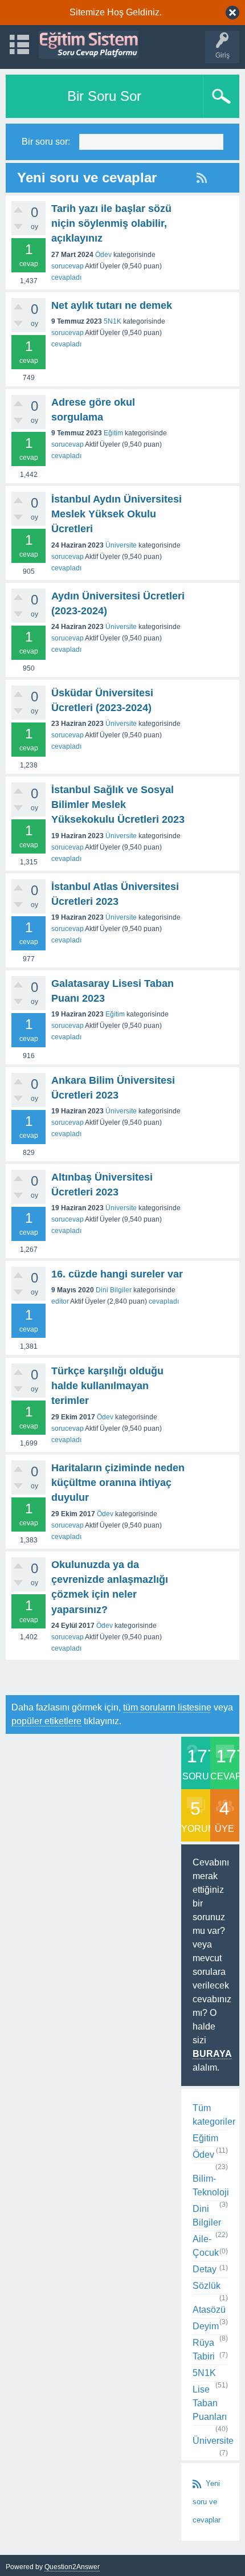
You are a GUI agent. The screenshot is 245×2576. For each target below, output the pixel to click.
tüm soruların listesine (167, 1707)
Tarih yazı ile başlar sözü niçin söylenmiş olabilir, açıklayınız (111, 224)
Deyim (206, 2326)
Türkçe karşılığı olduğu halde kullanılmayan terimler (107, 1386)
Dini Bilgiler (114, 1290)
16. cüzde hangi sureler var (117, 1274)
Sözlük (207, 2286)
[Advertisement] (125, 1677)
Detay (205, 2269)
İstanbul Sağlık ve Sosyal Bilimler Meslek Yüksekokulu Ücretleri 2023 (118, 805)
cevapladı (66, 277)
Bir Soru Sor (104, 96)
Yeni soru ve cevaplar (207, 2502)
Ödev (103, 255)
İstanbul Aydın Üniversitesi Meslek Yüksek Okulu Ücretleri (117, 514)
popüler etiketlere (46, 1721)
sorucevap (68, 266)
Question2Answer (72, 2567)
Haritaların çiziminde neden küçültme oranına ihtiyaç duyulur (118, 1483)
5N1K (113, 321)
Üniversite (121, 545)
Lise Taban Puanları (210, 2403)
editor (60, 1301)
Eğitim (113, 433)
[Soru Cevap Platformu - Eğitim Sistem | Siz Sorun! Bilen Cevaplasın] (89, 45)
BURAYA (212, 2054)
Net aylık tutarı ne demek (112, 305)
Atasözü (209, 2310)
